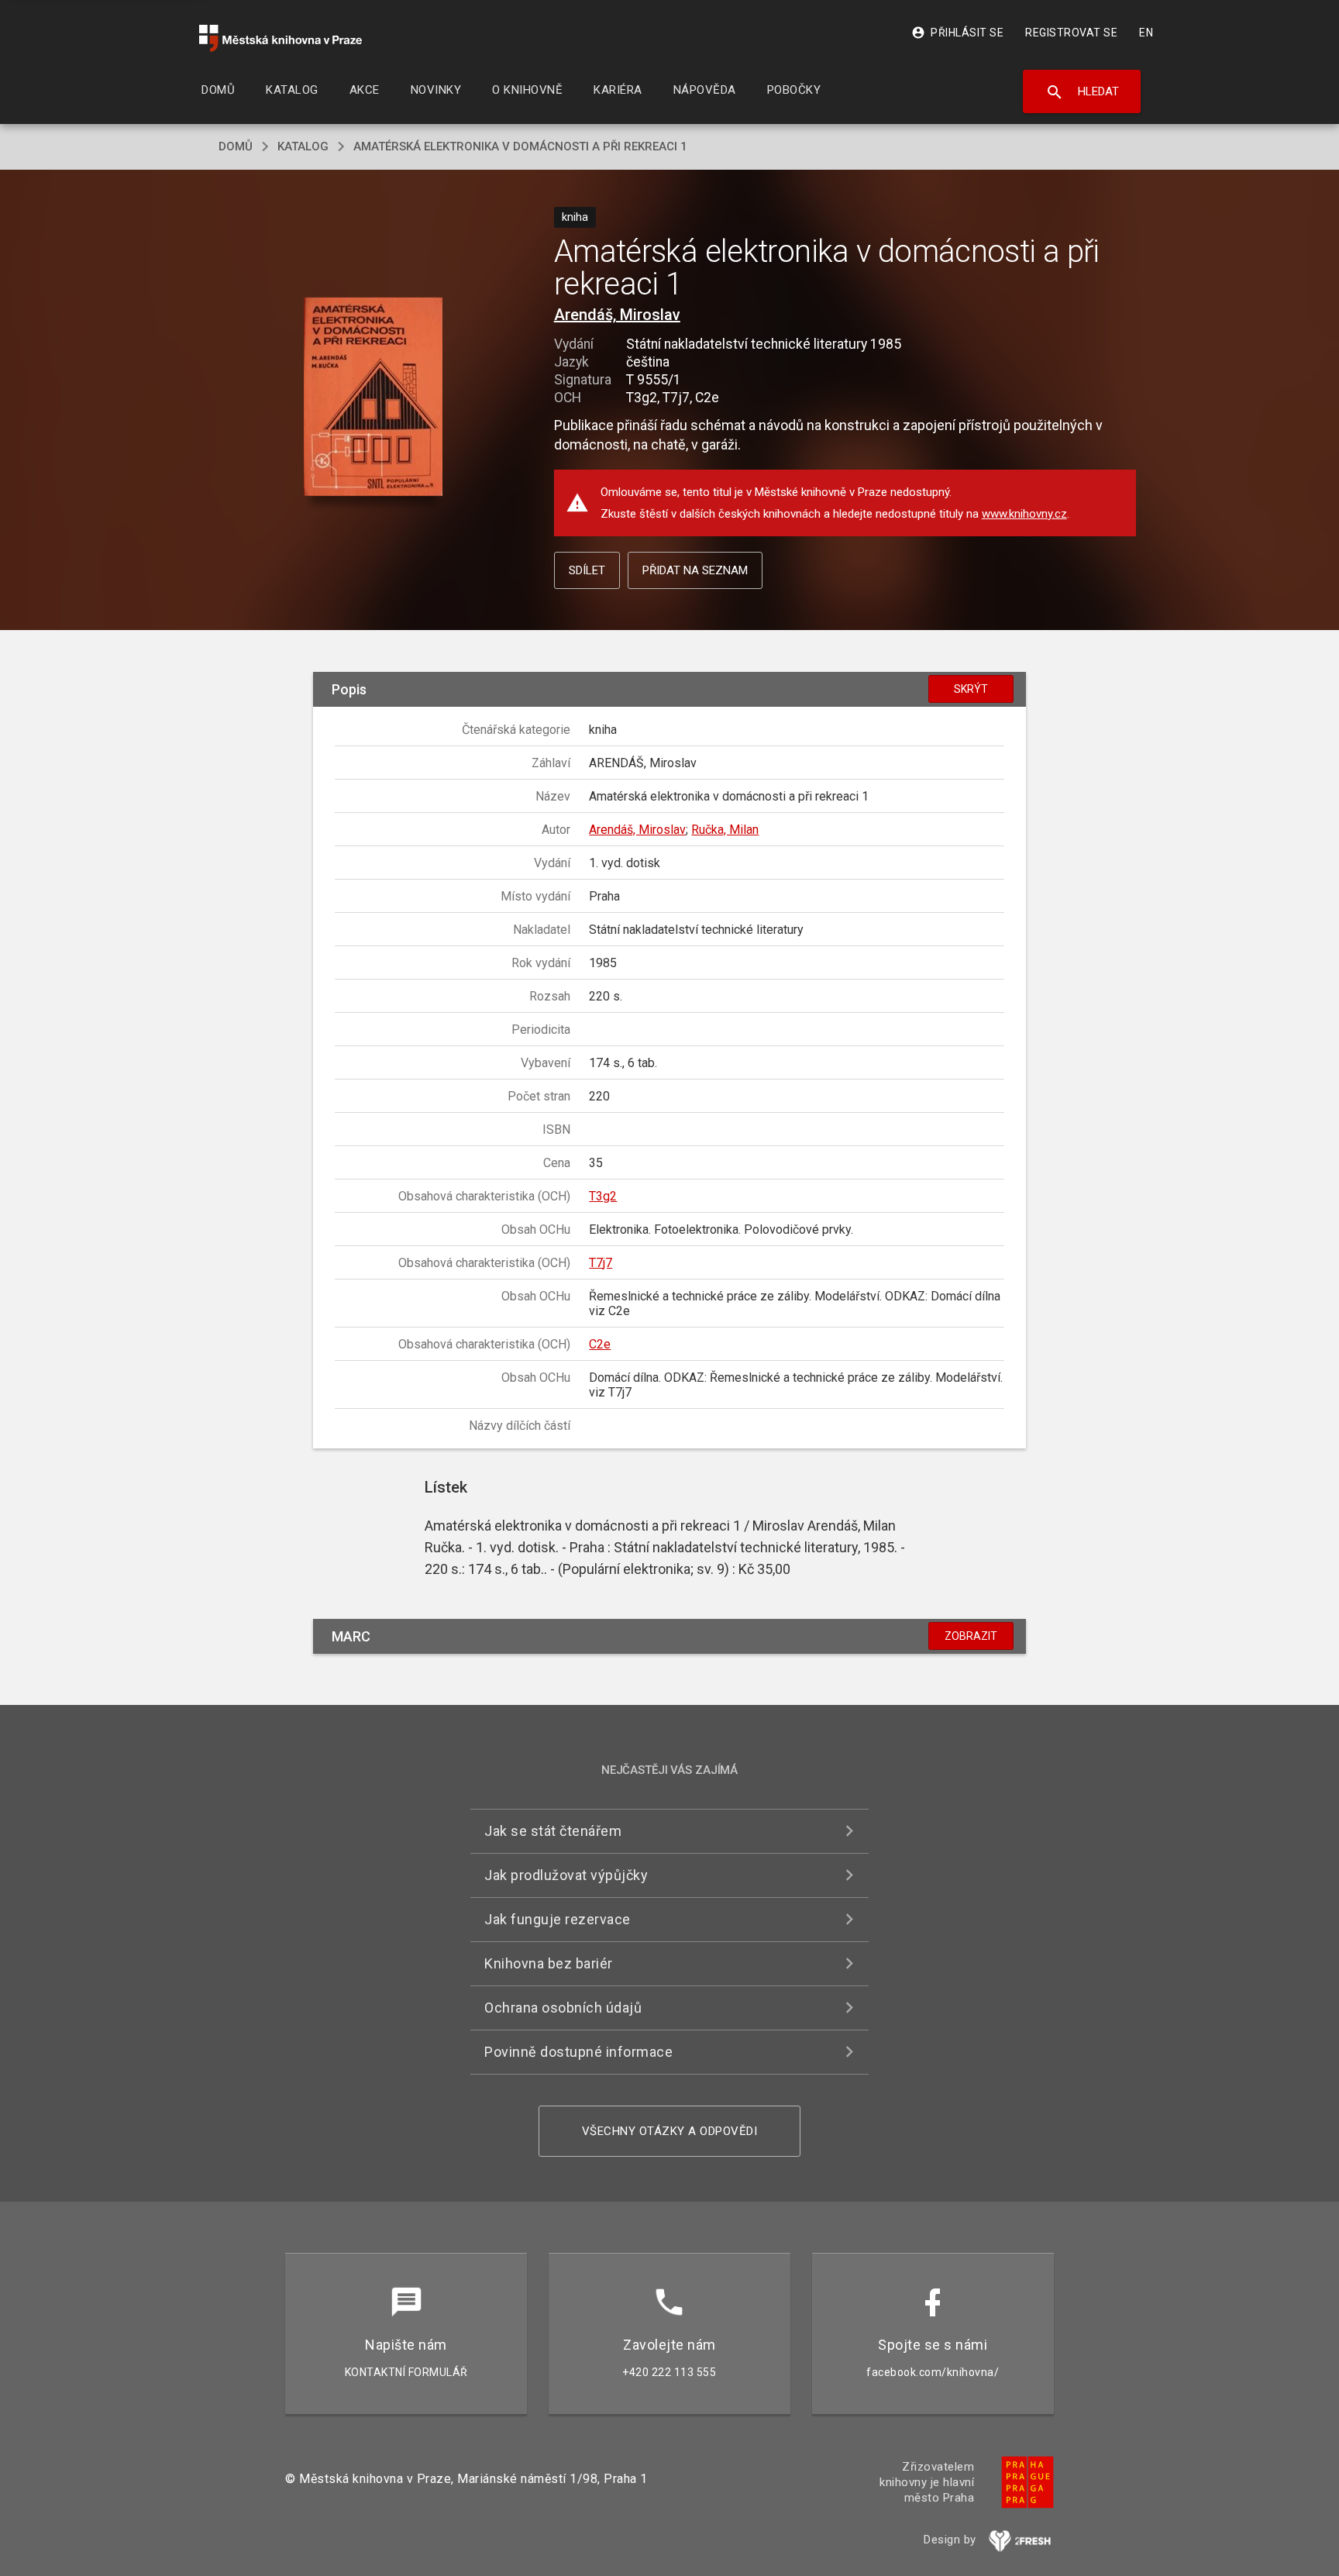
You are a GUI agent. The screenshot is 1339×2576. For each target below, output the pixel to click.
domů (236, 146)
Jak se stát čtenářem (553, 1831)
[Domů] (281, 38)
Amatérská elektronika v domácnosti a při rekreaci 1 (520, 146)
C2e (600, 1344)
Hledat (1082, 92)
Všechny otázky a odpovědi (670, 2131)
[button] (373, 398)
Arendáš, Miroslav (617, 315)
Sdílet (587, 570)
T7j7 (601, 1263)
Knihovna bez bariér (549, 1963)
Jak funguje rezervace (558, 1919)
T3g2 (603, 1196)
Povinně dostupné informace (578, 2052)
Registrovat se (1071, 33)
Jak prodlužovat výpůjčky (566, 1875)
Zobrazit (971, 1636)
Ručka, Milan (725, 830)
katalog (303, 146)
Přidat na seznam (695, 570)
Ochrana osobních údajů (563, 2008)
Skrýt (971, 689)
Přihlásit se (957, 33)
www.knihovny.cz (1024, 514)
